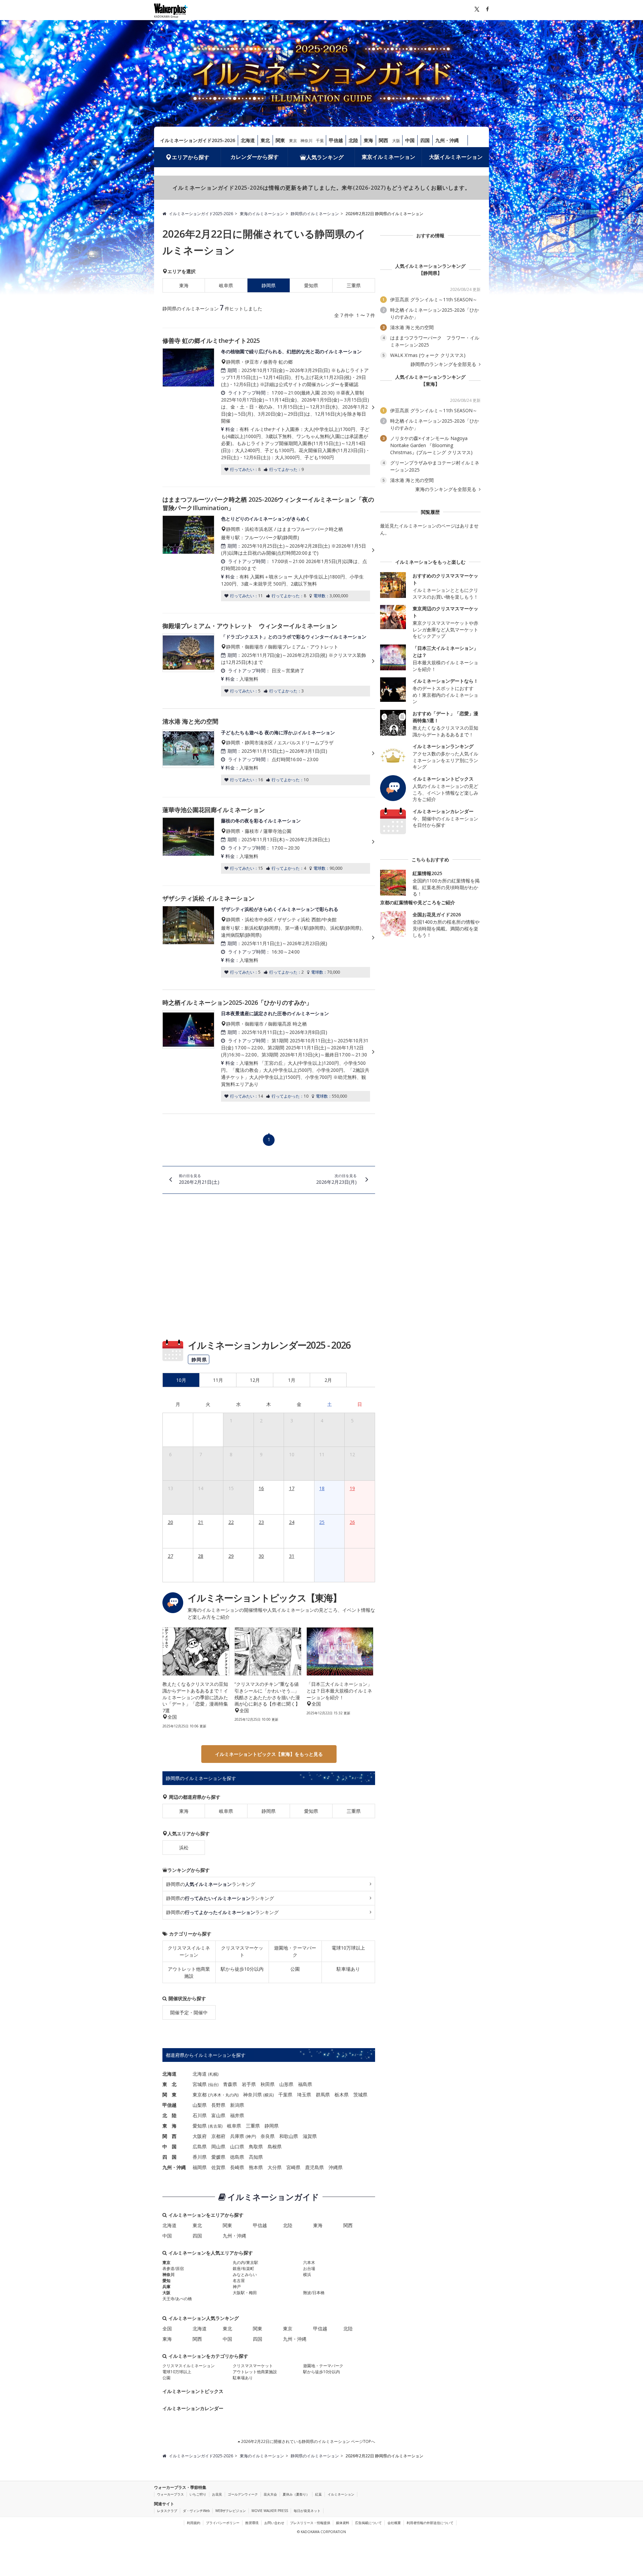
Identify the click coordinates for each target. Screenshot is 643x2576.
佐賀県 (218, 2167)
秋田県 (268, 2084)
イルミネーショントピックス (193, 2391)
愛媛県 (218, 2157)
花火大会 (270, 2494)
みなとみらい (245, 2275)
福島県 (305, 2084)
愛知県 (311, 285)
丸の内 (231, 2095)
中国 (410, 140)
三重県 (354, 285)
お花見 (217, 2494)
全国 (167, 2328)
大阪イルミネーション (456, 157)
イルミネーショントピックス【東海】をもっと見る (269, 1754)
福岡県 (200, 2167)
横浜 (269, 2095)
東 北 (169, 2084)
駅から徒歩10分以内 (242, 1969)
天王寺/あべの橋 (177, 2299)
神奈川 (306, 141)
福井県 (237, 2115)
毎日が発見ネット (307, 2511)
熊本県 (256, 2167)
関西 (383, 140)
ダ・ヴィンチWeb (196, 2511)
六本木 (215, 2095)
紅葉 (318, 2494)
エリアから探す (191, 157)
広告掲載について (368, 2523)
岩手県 (249, 2084)
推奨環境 (252, 2523)
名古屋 (215, 2126)
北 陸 (169, 2115)
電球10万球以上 (348, 1948)
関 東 (169, 2095)
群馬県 (323, 2095)
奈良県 (268, 2136)
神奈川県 (253, 2095)
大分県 (275, 2167)
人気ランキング (325, 157)
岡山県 (218, 2146)
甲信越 (336, 140)
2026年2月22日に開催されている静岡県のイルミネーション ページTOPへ (308, 2441)
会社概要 (394, 2523)
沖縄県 (336, 2167)
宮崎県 (293, 2167)
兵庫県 (237, 2136)
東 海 (169, 2126)
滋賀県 (310, 2136)
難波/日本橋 (314, 2293)
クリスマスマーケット (242, 1951)
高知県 (256, 2157)
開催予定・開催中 (189, 2012)
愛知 (166, 2281)
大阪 (396, 141)
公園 (295, 1969)
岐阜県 (226, 285)
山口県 (237, 2146)
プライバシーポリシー (223, 2523)
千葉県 (285, 2095)
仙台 (213, 2084)
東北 (265, 140)
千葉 (320, 141)
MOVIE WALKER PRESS (270, 2511)
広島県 (200, 2146)
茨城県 (360, 2095)
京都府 (218, 2136)
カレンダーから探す (255, 157)
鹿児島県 (314, 2167)
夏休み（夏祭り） (296, 2494)
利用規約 (194, 2523)
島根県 (275, 2146)
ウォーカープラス (170, 2494)
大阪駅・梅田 (245, 2293)
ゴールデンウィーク (243, 2494)
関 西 (169, 2136)
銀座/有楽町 (243, 2268)
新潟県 (237, 2105)
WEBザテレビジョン (231, 2511)
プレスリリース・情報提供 (310, 2523)
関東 (280, 140)
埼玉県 (304, 2095)
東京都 (200, 2095)
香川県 (200, 2157)
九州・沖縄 (447, 140)
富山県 (218, 2115)
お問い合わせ (274, 2523)
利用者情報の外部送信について (430, 2523)
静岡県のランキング (211, 1884)
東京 (293, 141)
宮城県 (200, 2084)
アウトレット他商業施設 (189, 1972)
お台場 (309, 2268)
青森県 (230, 2084)
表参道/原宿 (173, 2268)
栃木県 (342, 2095)
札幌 (213, 2074)
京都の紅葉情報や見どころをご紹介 (418, 902)
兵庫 (166, 2287)
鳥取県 (256, 2146)
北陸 (353, 140)
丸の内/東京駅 (245, 2262)
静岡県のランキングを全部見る (444, 364)
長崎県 (237, 2167)
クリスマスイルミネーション (189, 1951)
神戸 (251, 2136)
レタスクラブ (167, 2511)
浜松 (184, 1848)
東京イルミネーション (388, 157)
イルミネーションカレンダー (193, 2408)
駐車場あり (348, 1969)
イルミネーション (341, 2494)
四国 (425, 140)
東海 (368, 140)
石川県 (200, 2115)
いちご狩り (198, 2494)
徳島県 (237, 2157)
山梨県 (200, 2105)
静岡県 (269, 1811)
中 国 (169, 2146)
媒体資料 (343, 2523)
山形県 (286, 2084)
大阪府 (200, 2136)
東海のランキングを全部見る (446, 489)
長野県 (218, 2105)
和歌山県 (289, 2136)
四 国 (169, 2157)
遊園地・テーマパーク (295, 1951)
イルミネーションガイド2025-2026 (198, 140)
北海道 (248, 140)
